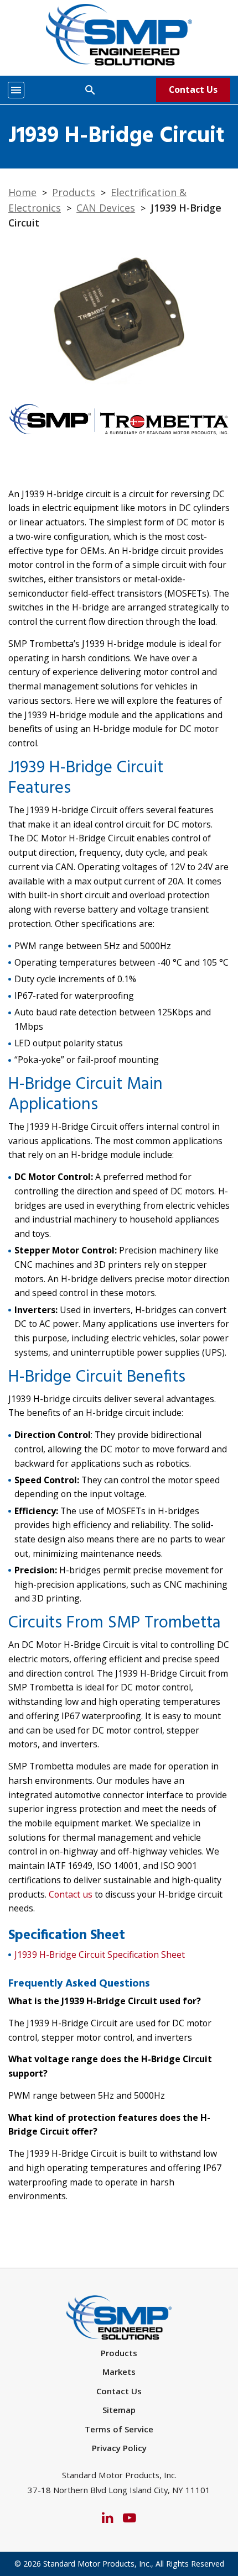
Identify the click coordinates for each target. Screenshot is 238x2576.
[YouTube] (130, 2517)
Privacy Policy (119, 2448)
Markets (119, 2372)
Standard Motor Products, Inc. (97, 2564)
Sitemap (119, 2410)
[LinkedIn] (107, 2517)
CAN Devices (106, 208)
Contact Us (193, 89)
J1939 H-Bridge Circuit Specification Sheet (100, 1955)
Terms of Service (119, 2429)
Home (22, 192)
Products (74, 192)
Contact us (71, 1894)
